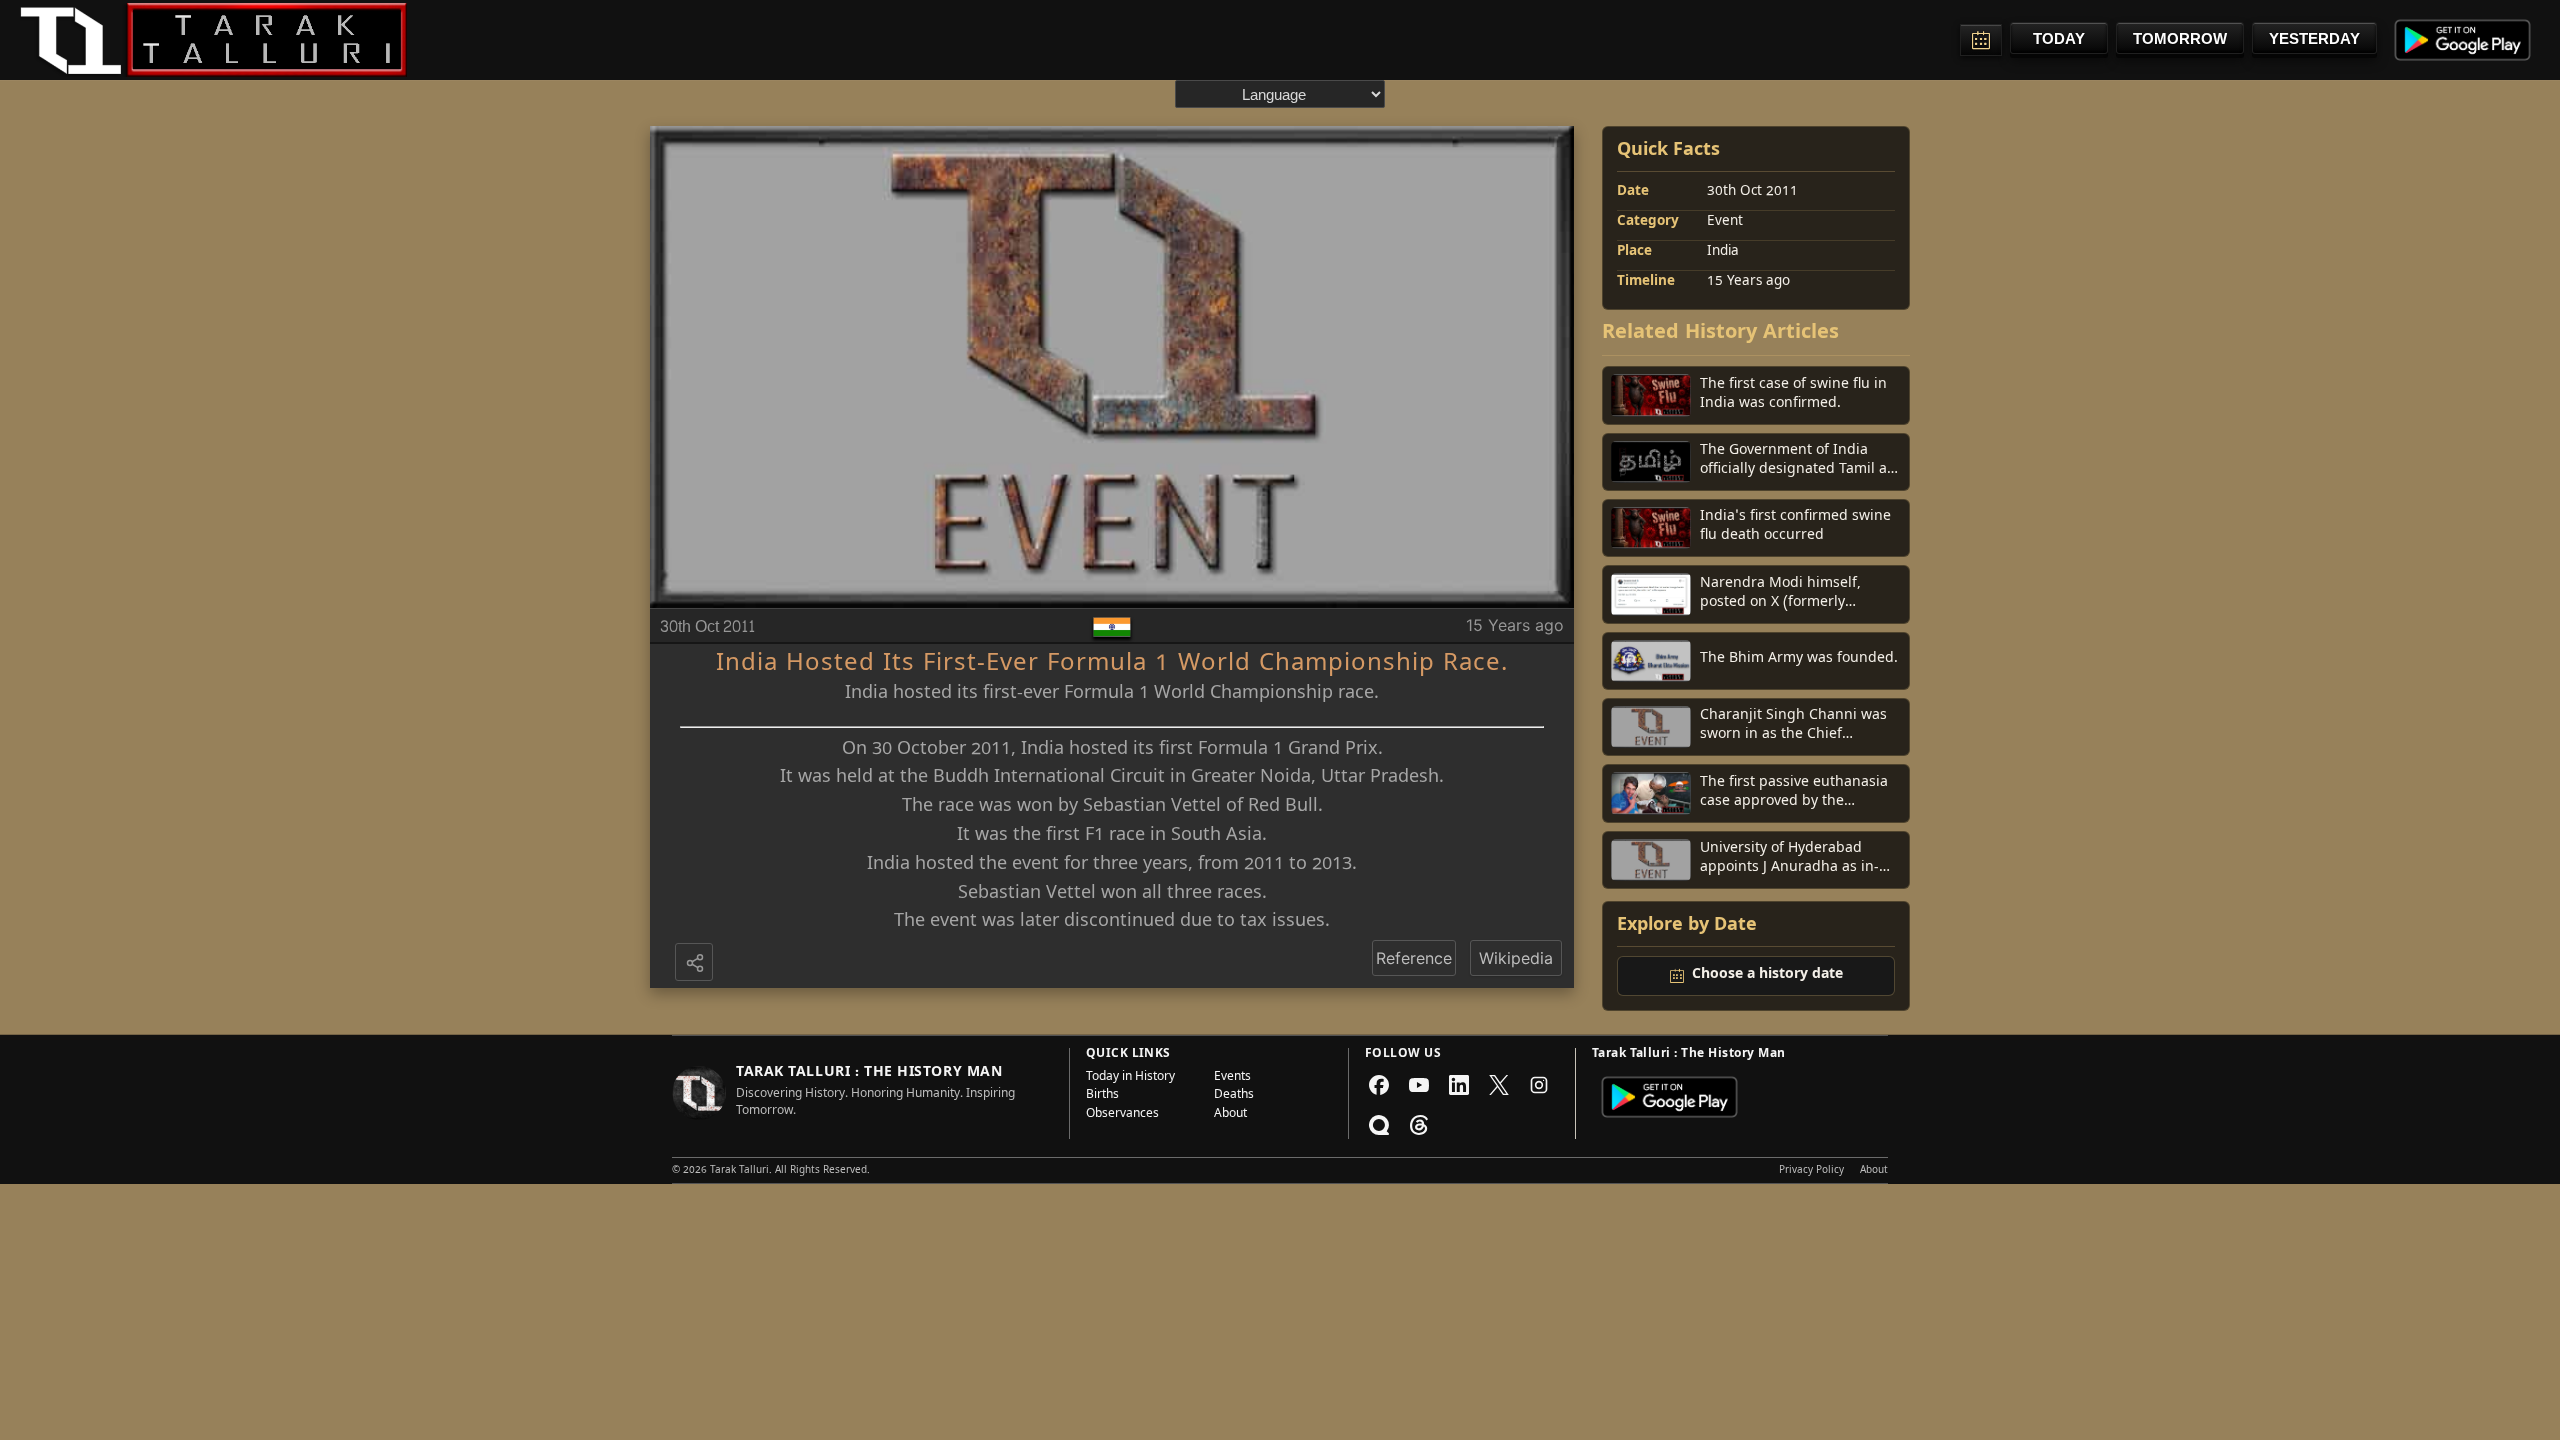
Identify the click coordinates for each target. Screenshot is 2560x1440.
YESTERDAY (2314, 38)
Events (1232, 1078)
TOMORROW (2180, 38)
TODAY (2059, 38)
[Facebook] (1379, 1085)
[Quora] (1379, 1125)
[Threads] (1419, 1125)
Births (1102, 1096)
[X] (1499, 1085)
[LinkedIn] (1459, 1085)
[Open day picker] (1981, 40)
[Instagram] (1539, 1085)
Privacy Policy (1811, 1171)
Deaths (1234, 1096)
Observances (1122, 1115)
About (1230, 1115)
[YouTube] (1419, 1085)
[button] (696, 964)
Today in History (1130, 1078)
